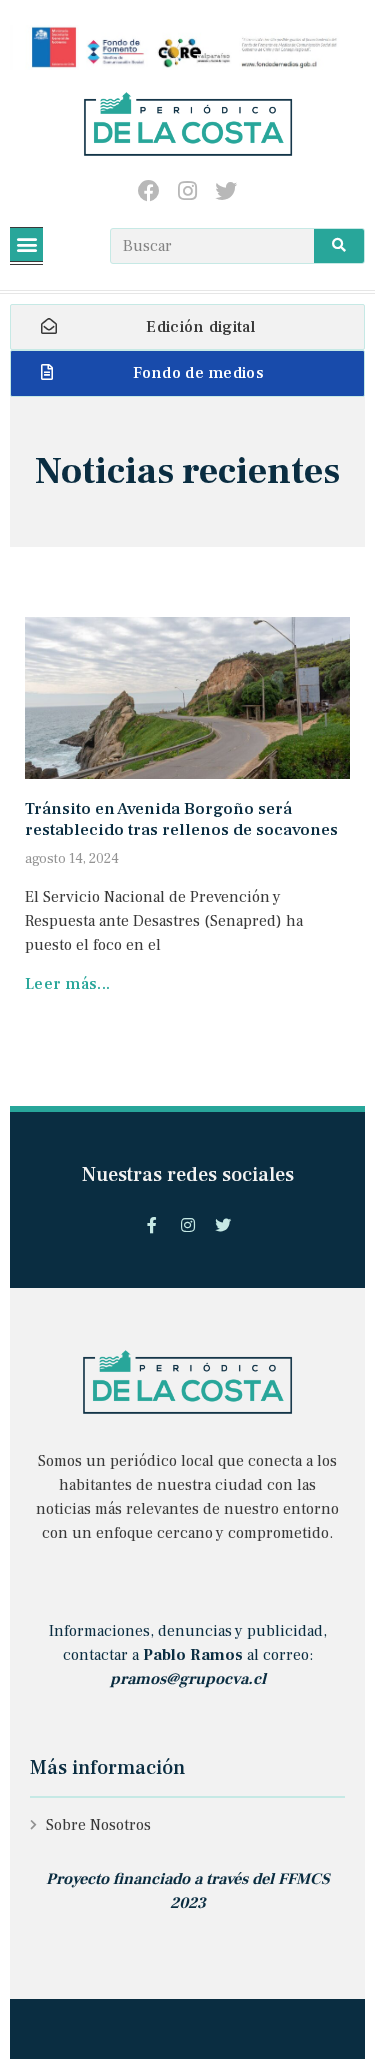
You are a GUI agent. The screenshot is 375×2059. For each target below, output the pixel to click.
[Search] (339, 246)
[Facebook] (148, 191)
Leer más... (67, 984)
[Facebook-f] (152, 1226)
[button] (26, 244)
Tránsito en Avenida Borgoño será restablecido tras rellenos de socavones (181, 819)
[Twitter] (226, 191)
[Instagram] (187, 191)
